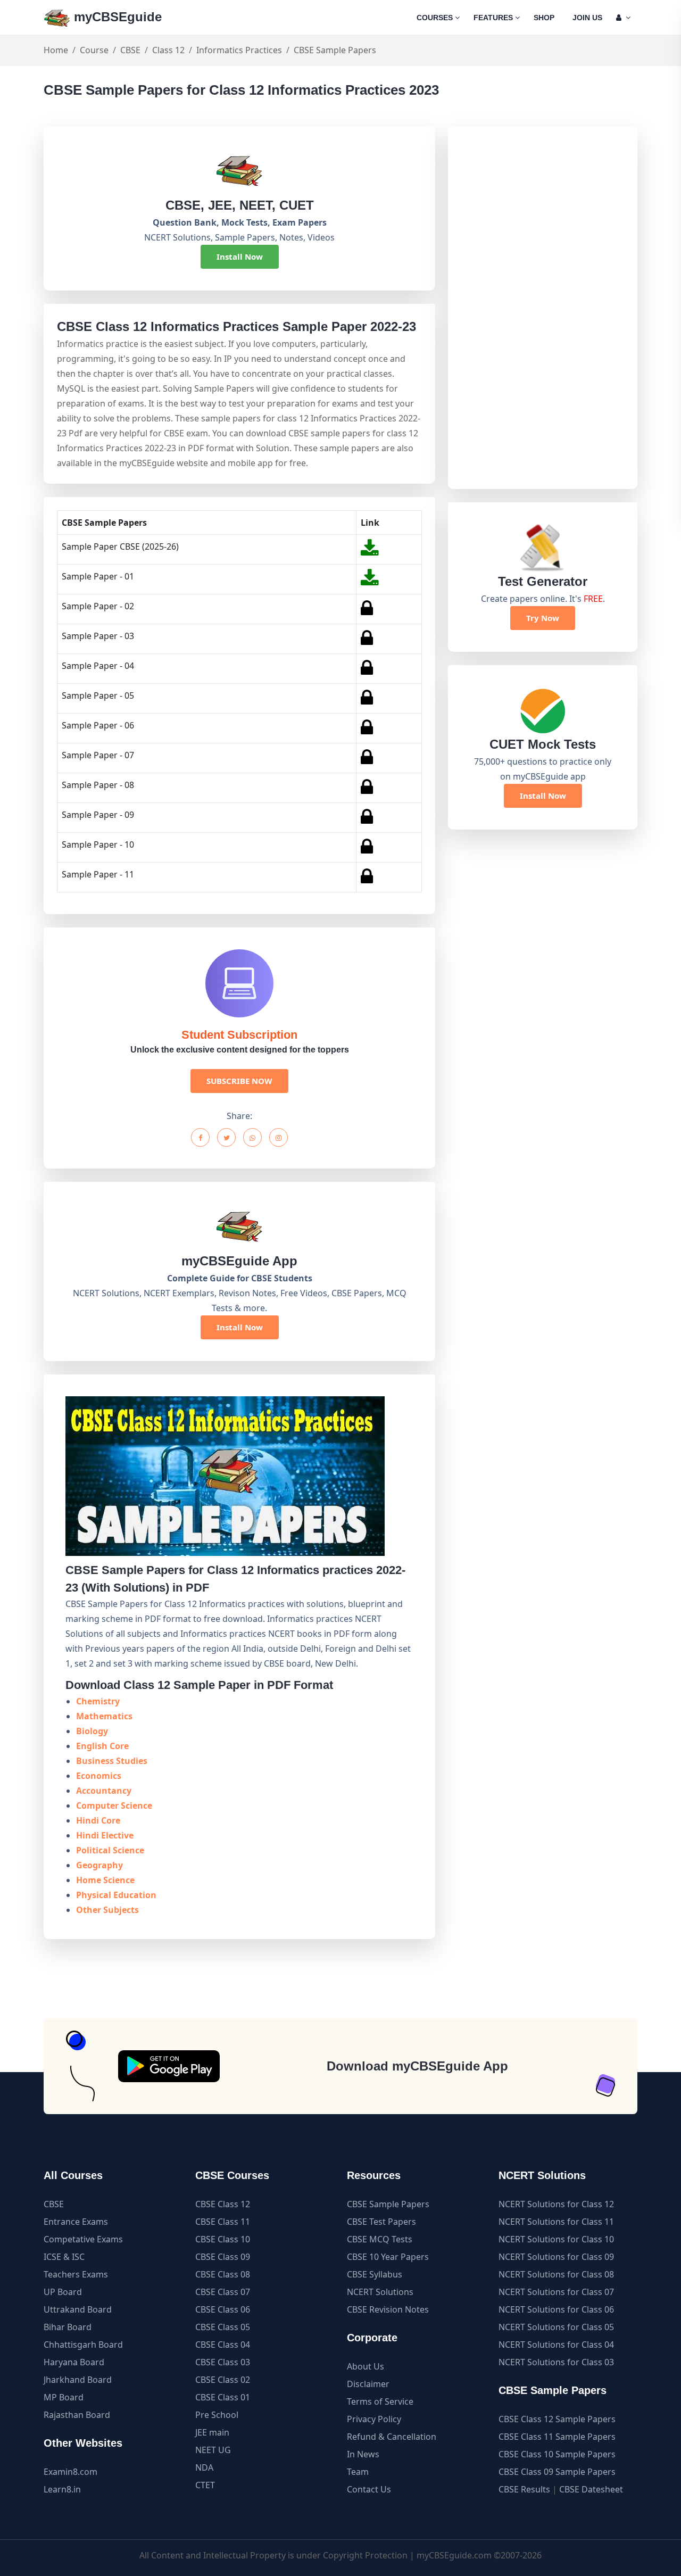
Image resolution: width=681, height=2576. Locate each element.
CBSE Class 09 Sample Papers (557, 2472)
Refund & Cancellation (392, 2437)
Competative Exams (83, 2239)
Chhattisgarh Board (83, 2345)
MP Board (64, 2397)
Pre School (217, 2415)
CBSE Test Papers (381, 2222)
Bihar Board (68, 2327)
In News (363, 2454)
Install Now (240, 256)
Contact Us (369, 2489)
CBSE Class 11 (223, 2222)
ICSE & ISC (64, 2257)
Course (94, 50)
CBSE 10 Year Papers (388, 2257)
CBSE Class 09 (223, 2257)
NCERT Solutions (380, 2292)
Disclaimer (368, 2384)
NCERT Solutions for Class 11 (556, 2222)
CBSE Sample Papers (388, 2204)
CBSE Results (524, 2489)
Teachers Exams (76, 2274)
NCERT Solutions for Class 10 (556, 2239)
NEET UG (213, 2450)
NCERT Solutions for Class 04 (556, 2345)
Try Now (543, 618)
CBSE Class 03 (223, 2362)
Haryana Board (74, 2362)
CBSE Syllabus (375, 2274)
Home (56, 50)
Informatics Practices (239, 50)
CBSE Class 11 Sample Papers (557, 2437)
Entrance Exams (76, 2222)
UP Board (63, 2292)
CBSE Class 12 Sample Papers (557, 2419)
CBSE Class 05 (223, 2327)
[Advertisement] (542, 308)
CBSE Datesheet (591, 2489)
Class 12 (168, 50)
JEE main (212, 2432)
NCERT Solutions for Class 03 (556, 2362)
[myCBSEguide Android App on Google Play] (169, 2066)
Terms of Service (380, 2401)
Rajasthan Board (77, 2415)
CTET (205, 2485)
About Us (366, 2366)
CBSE (130, 50)
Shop (544, 18)
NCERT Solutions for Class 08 (556, 2274)
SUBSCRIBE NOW (239, 1081)
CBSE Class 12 (223, 2204)
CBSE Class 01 (223, 2397)
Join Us (587, 18)
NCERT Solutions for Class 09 (556, 2257)
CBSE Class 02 (223, 2380)
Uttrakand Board (78, 2309)
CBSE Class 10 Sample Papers (557, 2454)
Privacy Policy (374, 2419)
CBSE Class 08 (223, 2274)
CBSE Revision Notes (388, 2309)
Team (358, 2472)
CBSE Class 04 (223, 2345)
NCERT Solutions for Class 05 (556, 2327)
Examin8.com (70, 2472)
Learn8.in (62, 2489)
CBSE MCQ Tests (380, 2239)
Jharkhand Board (78, 2380)
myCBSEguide (116, 17)
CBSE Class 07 (223, 2292)
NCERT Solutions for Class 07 (556, 2292)
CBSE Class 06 (223, 2309)
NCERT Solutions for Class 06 (556, 2309)
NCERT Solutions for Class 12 (556, 2204)
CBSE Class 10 (223, 2239)
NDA (204, 2467)
